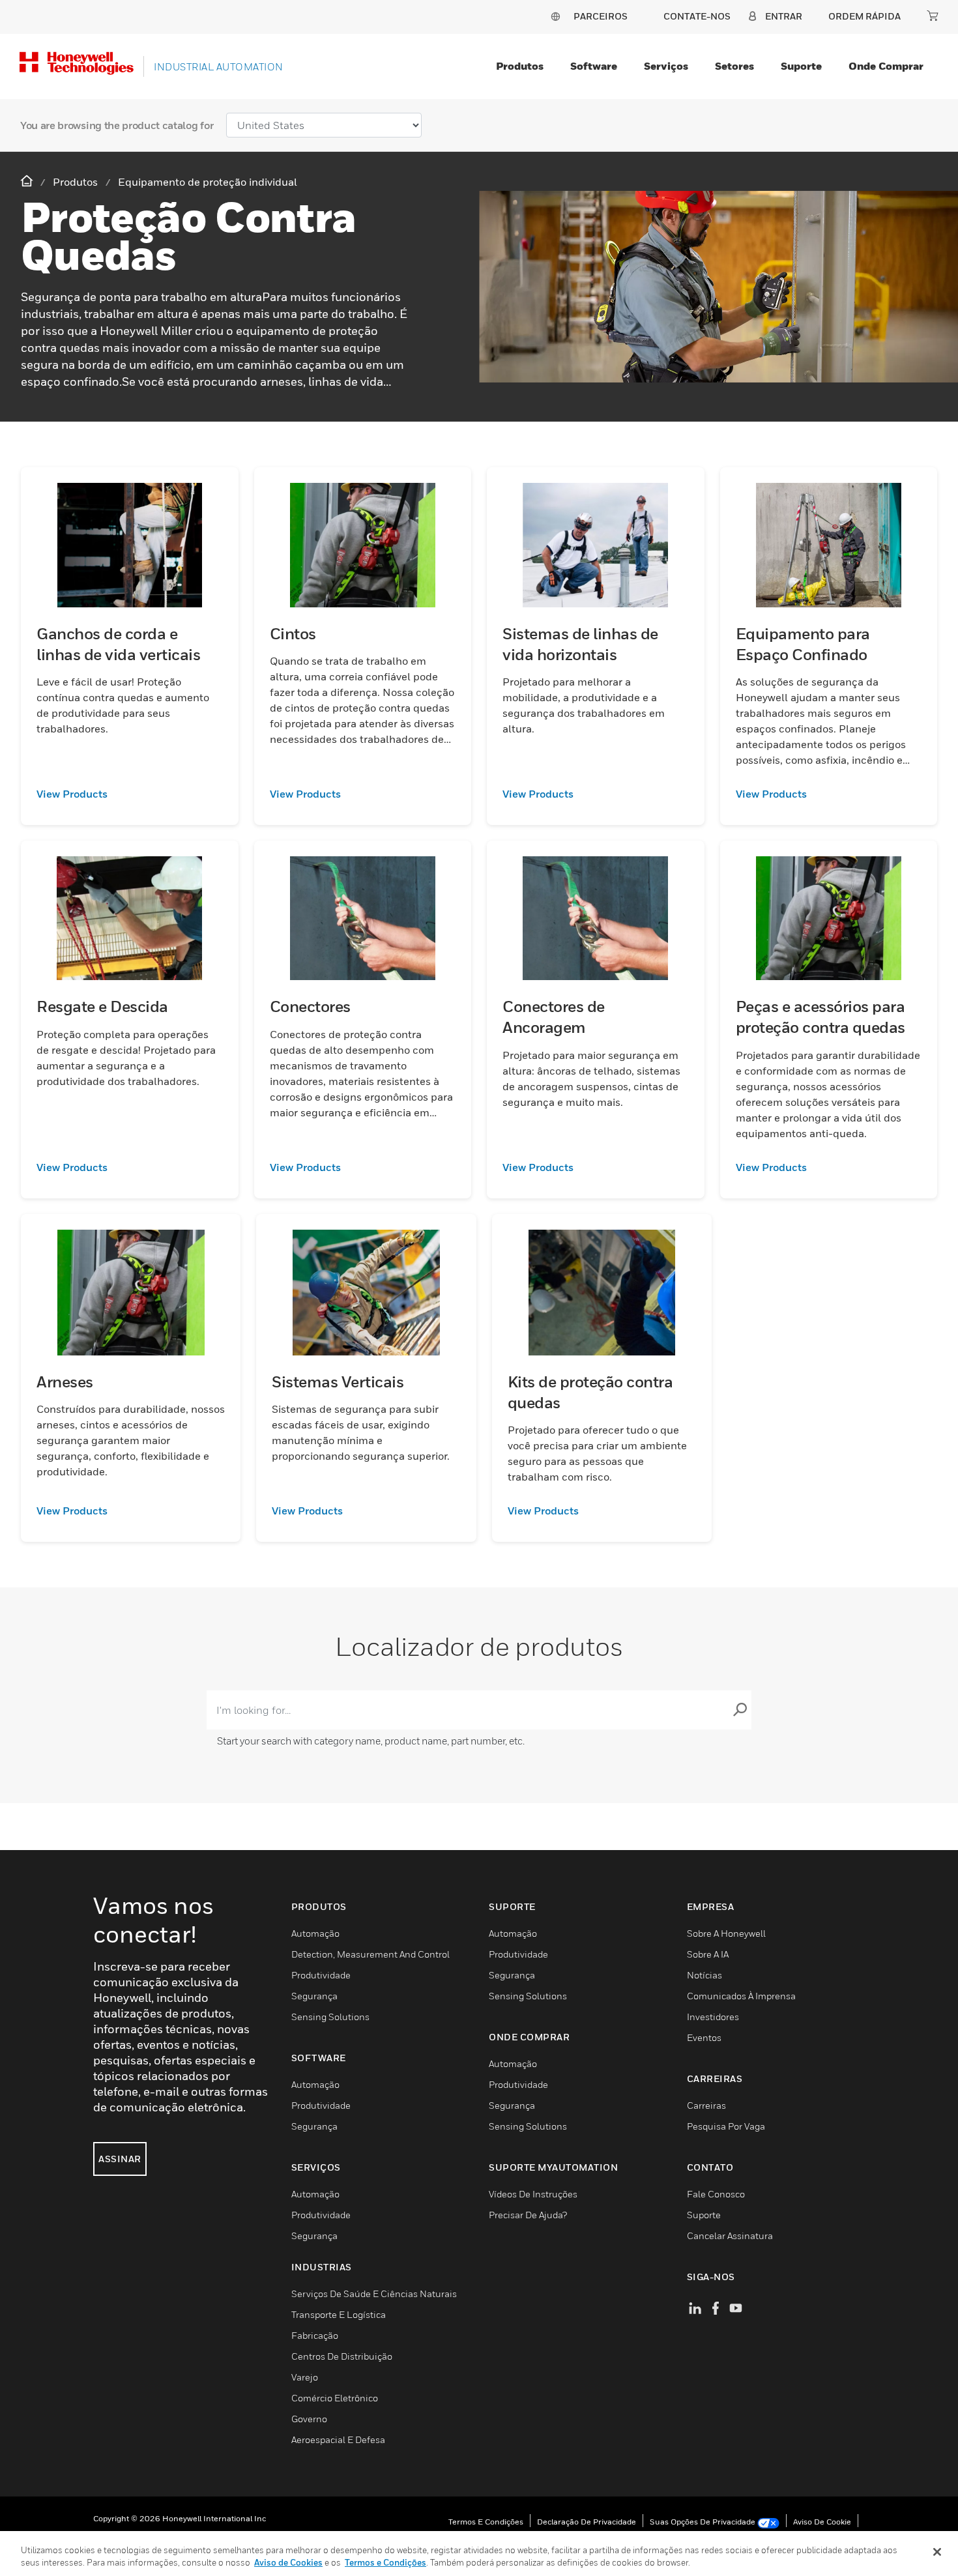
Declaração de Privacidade (587, 2522)
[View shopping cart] (933, 16)
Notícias (704, 1975)
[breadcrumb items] (28, 181)
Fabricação (315, 2335)
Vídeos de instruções (533, 2194)
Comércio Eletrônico (335, 2398)
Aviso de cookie (822, 2522)
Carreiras (706, 2105)
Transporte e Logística (339, 2314)
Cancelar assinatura (730, 2236)
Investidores (713, 2017)
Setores (734, 66)
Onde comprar (886, 66)
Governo (309, 2419)
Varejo (305, 2377)
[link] (130, 794)
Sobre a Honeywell (726, 1933)
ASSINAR (120, 2159)
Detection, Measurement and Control (370, 1954)
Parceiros (601, 16)
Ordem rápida (864, 16)
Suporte (801, 66)
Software (594, 66)
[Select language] (555, 16)
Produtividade (321, 1975)
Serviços (666, 66)
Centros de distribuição (342, 2356)
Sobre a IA (708, 1954)
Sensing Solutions (330, 2017)
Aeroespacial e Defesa (338, 2439)
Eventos (704, 2037)
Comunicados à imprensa (741, 1996)
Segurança (314, 1996)
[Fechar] (937, 2552)
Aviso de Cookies (288, 2562)
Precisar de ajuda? (528, 2215)
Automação (315, 1933)
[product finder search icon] (740, 1710)
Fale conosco (716, 2194)
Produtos (520, 66)
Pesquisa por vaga (726, 2126)
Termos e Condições (486, 2522)
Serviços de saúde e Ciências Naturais (374, 2294)
